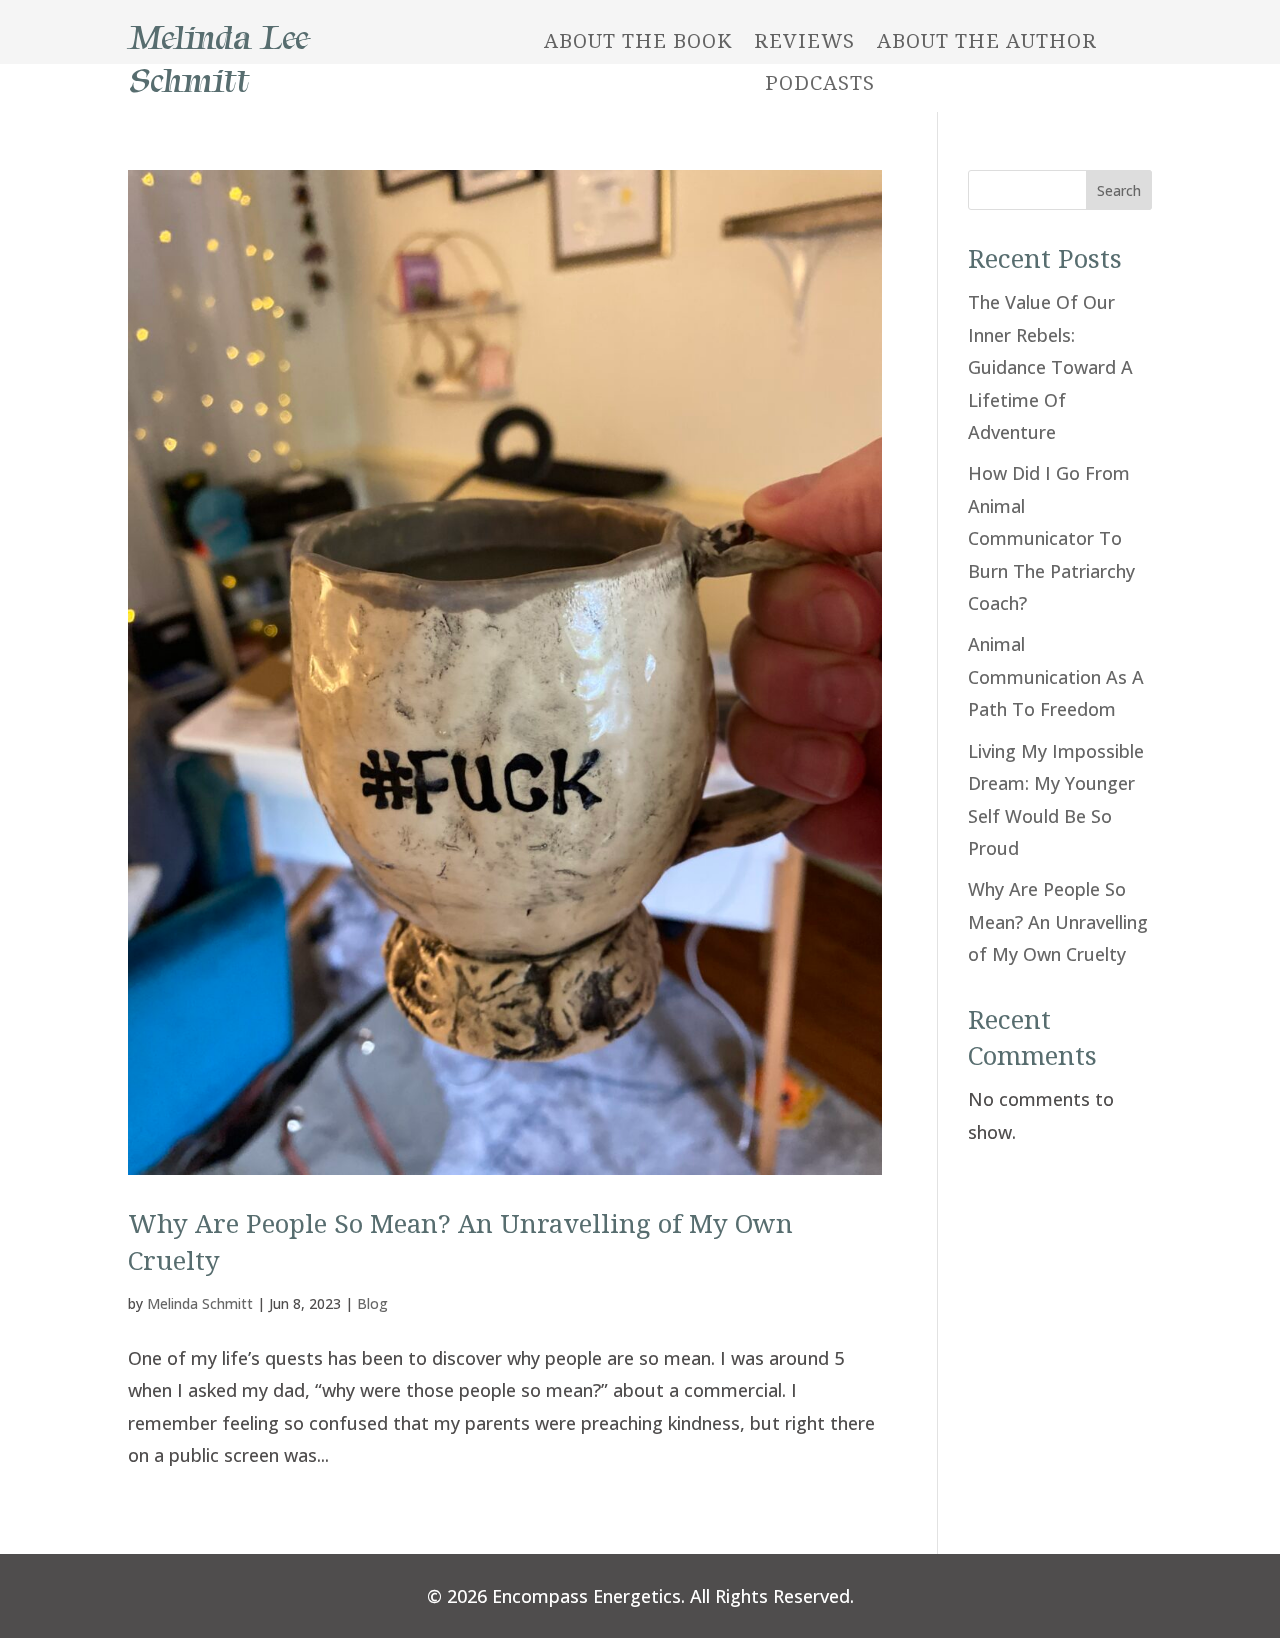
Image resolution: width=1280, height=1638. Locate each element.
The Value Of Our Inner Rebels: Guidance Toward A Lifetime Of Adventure (1050, 367)
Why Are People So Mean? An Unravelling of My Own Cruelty (1058, 921)
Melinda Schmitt (200, 1303)
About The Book (638, 41)
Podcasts (820, 83)
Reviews (804, 41)
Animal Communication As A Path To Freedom (1056, 676)
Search (1119, 190)
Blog (372, 1303)
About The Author (987, 41)
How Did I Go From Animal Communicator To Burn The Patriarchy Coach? (1051, 538)
